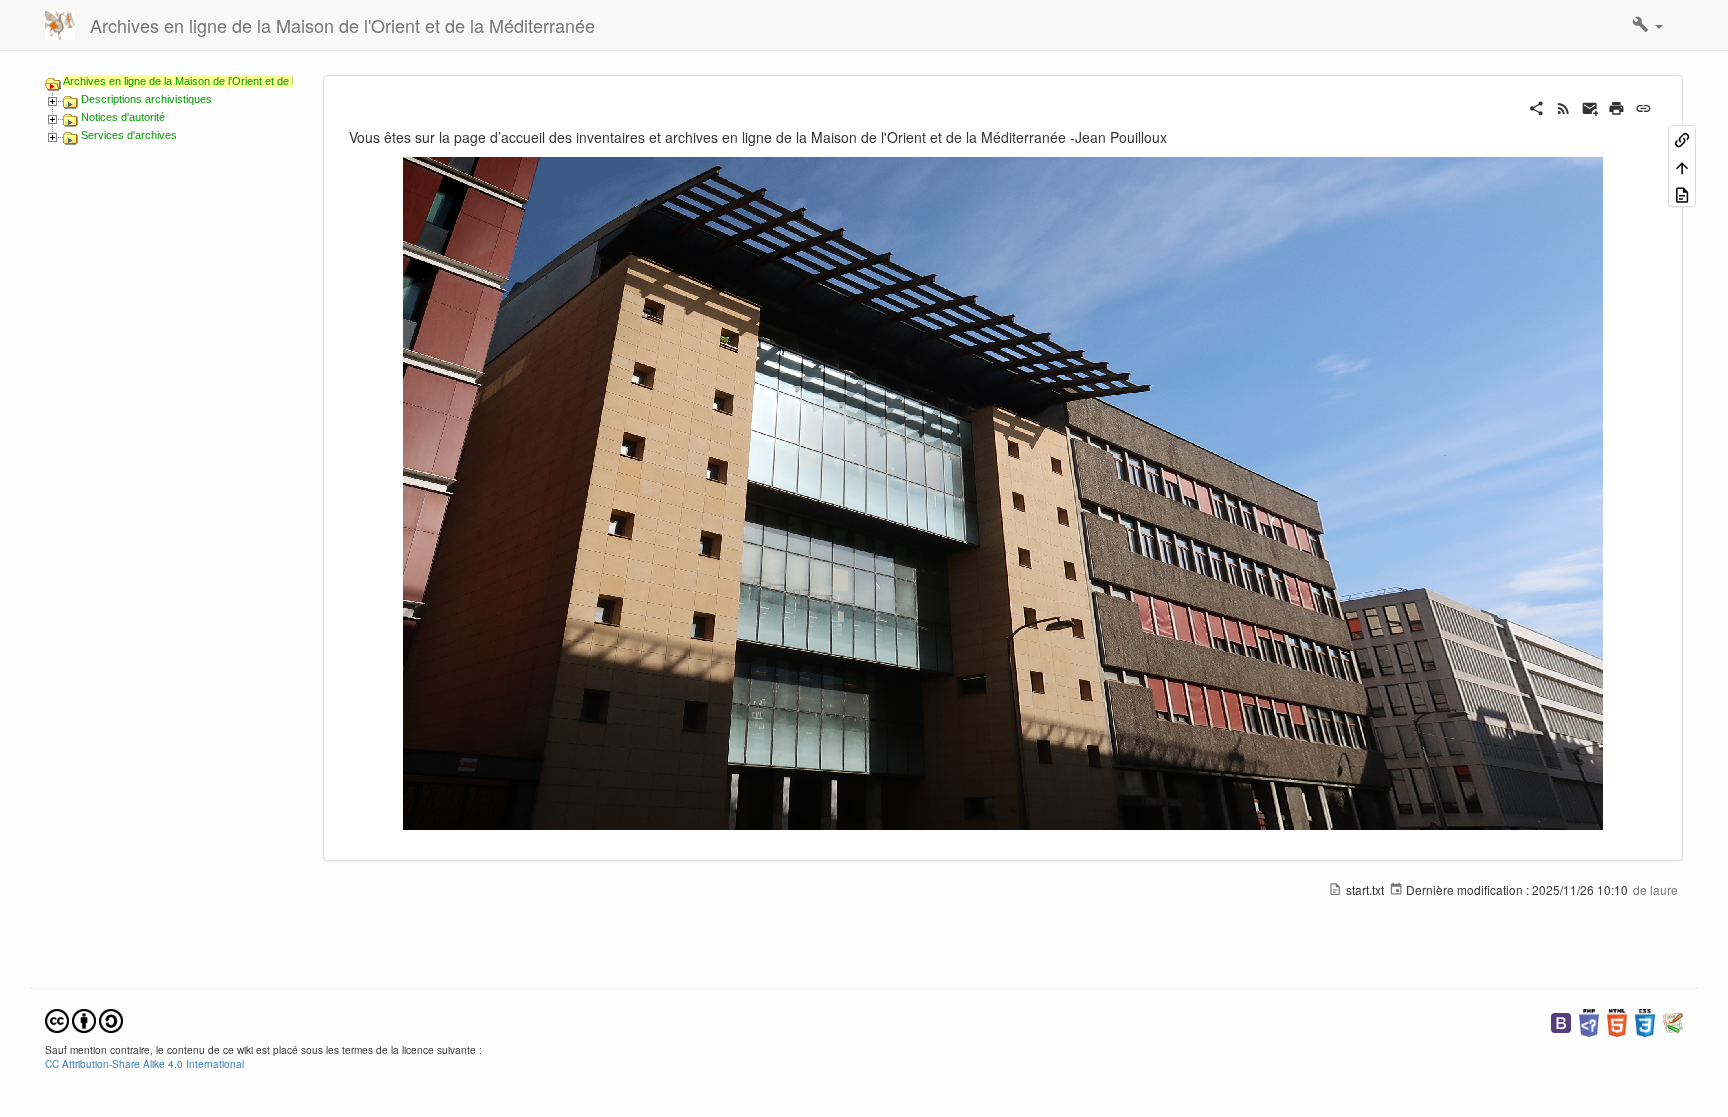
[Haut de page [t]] (1682, 165)
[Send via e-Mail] (1590, 106)
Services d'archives (129, 135)
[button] (1647, 25)
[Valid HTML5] (1617, 1020)
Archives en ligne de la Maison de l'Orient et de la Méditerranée (215, 81)
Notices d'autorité (123, 117)
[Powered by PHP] (1589, 1020)
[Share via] (1536, 106)
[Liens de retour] (1682, 138)
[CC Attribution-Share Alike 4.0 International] (84, 1018)
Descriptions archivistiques (146, 99)
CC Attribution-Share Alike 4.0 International (144, 1063)
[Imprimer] (1616, 106)
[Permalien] (1643, 106)
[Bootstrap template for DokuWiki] (1561, 1020)
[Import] (1682, 193)
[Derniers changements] (1563, 106)
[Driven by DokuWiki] (1673, 1020)
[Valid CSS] (1645, 1020)
